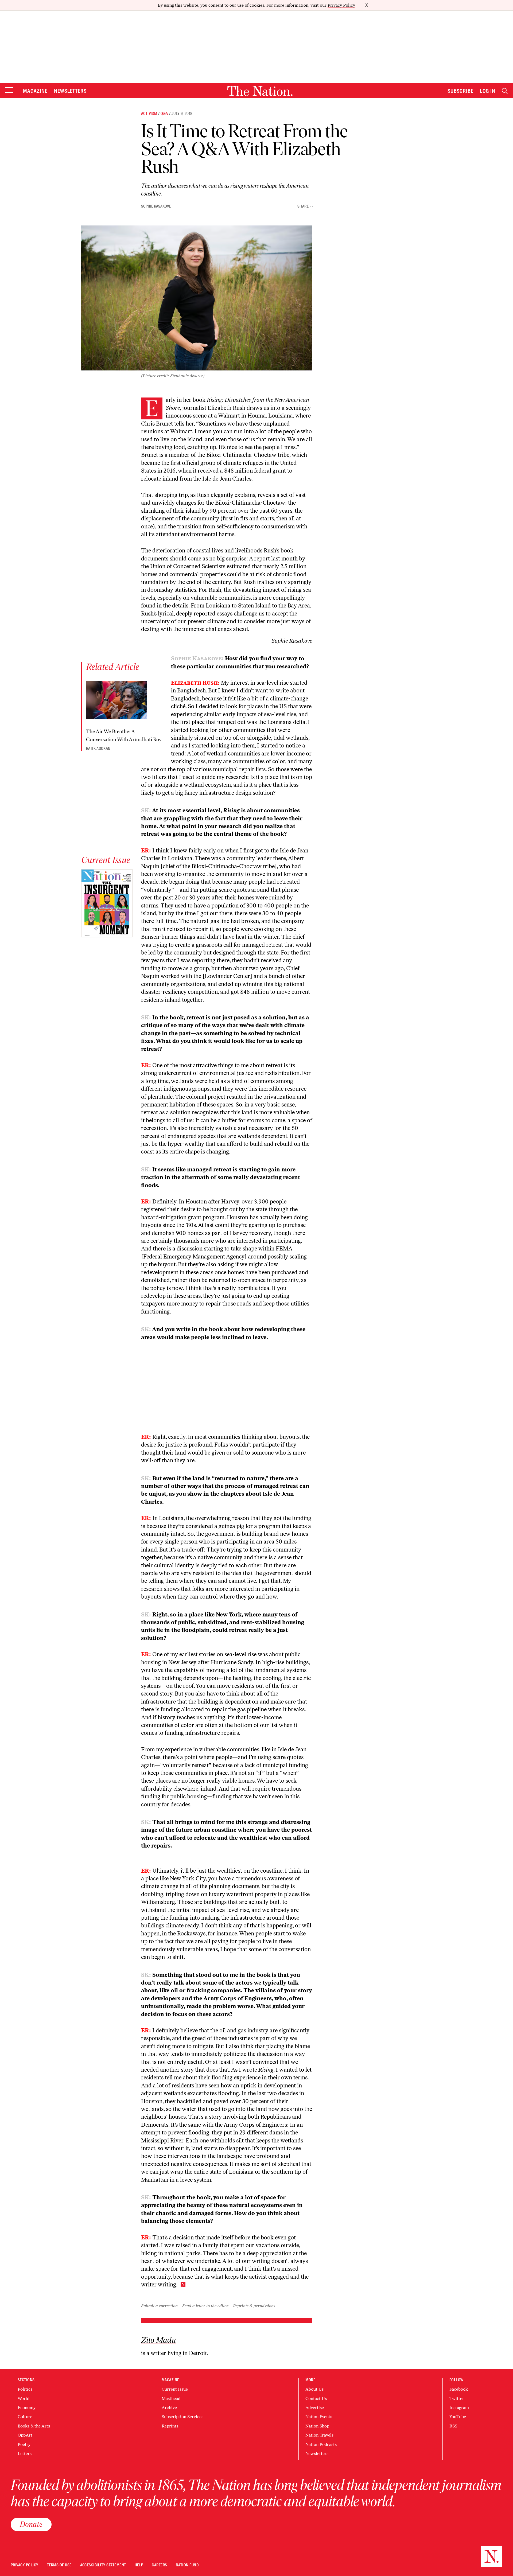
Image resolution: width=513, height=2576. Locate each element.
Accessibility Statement (103, 2565)
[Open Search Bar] (505, 91)
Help (139, 2565)
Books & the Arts (34, 2426)
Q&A (164, 114)
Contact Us (316, 2398)
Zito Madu (159, 2340)
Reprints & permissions (254, 2306)
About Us (314, 2389)
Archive (169, 2408)
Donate (31, 2524)
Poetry (24, 2444)
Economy (27, 2408)
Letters (25, 2454)
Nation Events (319, 2417)
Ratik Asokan (98, 749)
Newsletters (70, 91)
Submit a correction (159, 2306)
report (262, 558)
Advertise (315, 2408)
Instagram (459, 2408)
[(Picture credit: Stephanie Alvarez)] (197, 298)
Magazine (35, 91)
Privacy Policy (341, 5)
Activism (149, 114)
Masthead (171, 2398)
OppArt (25, 2435)
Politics (25, 2389)
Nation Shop (317, 2426)
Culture (25, 2417)
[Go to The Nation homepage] (260, 91)
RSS (453, 2426)
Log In (488, 91)
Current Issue (175, 2389)
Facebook (459, 2389)
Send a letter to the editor (205, 2306)
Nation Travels (319, 2435)
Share (303, 206)
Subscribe (461, 91)
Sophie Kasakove (156, 206)
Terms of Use (59, 2565)
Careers (159, 2565)
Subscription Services (182, 2417)
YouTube (458, 2417)
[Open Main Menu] (9, 90)
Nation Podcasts (321, 2444)
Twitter (457, 2398)
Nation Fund (187, 2565)
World (24, 2398)
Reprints (170, 2426)
